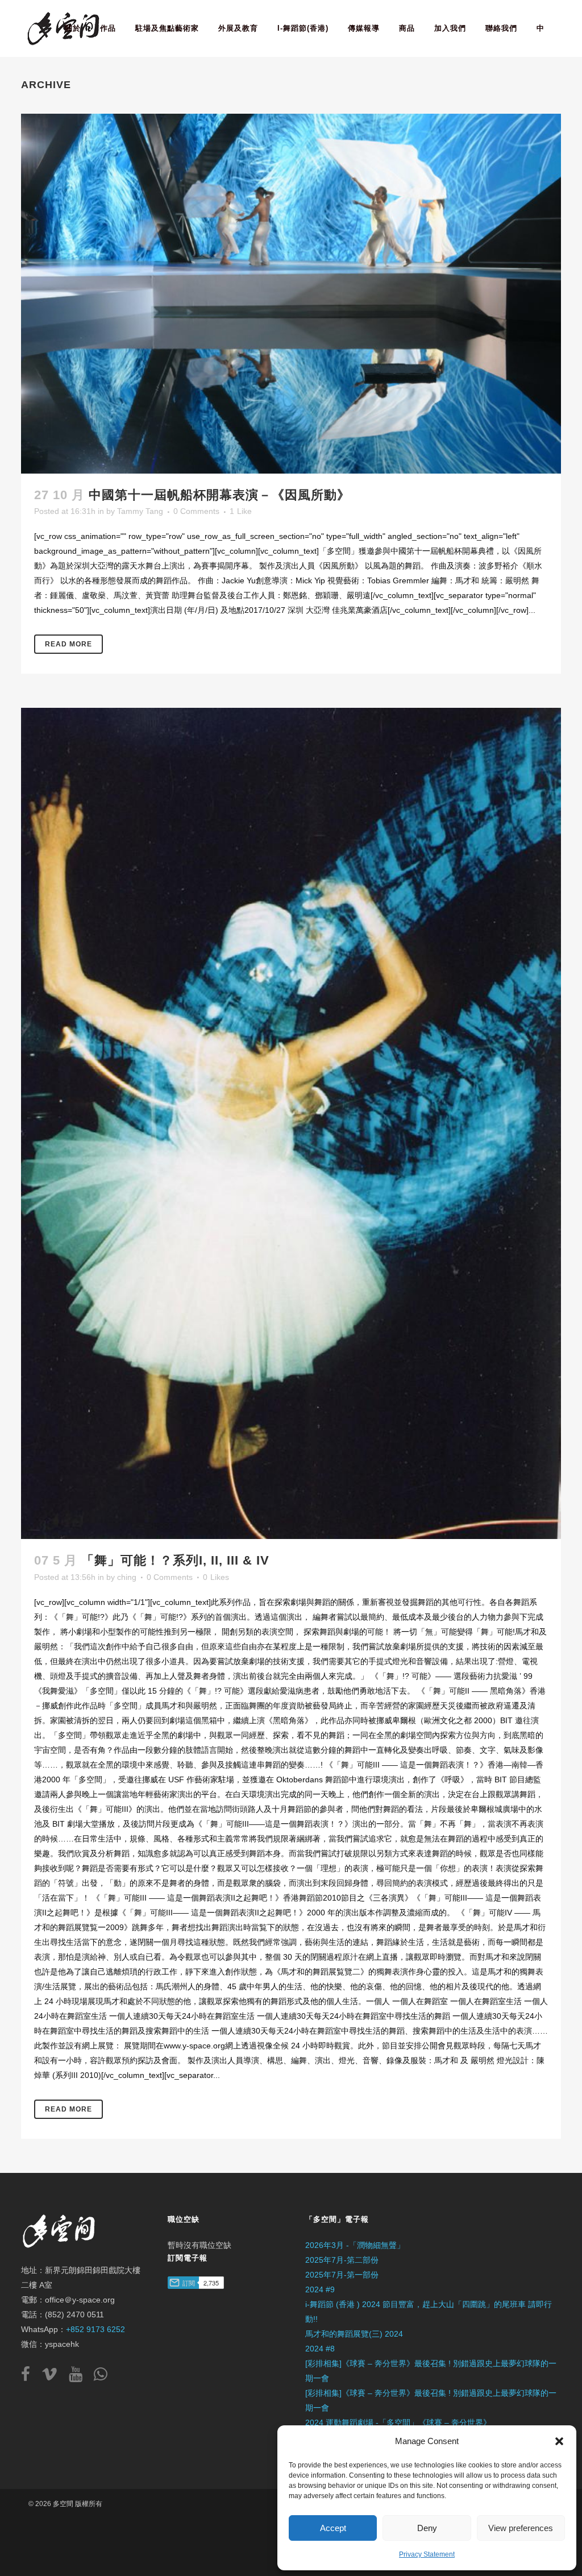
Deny (427, 2528)
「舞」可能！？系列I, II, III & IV (175, 1560)
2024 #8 (320, 2349)
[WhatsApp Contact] (101, 2377)
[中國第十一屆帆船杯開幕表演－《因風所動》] (291, 294)
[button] (559, 2441)
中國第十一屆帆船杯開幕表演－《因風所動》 (219, 495)
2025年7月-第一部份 (342, 2275)
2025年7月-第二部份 (342, 2260)
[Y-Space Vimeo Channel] (54, 2377)
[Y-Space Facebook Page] (30, 2377)
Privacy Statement (427, 2554)
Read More (68, 644)
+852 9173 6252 (95, 2329)
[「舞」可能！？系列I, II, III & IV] (291, 1123)
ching (127, 1577)
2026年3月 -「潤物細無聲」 (355, 2245)
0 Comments (196, 511)
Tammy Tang (140, 511)
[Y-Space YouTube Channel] (80, 2377)
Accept (333, 2528)
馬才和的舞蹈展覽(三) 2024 (354, 2334)
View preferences (521, 2528)
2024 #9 (320, 2289)
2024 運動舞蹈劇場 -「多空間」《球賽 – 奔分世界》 (398, 2422)
